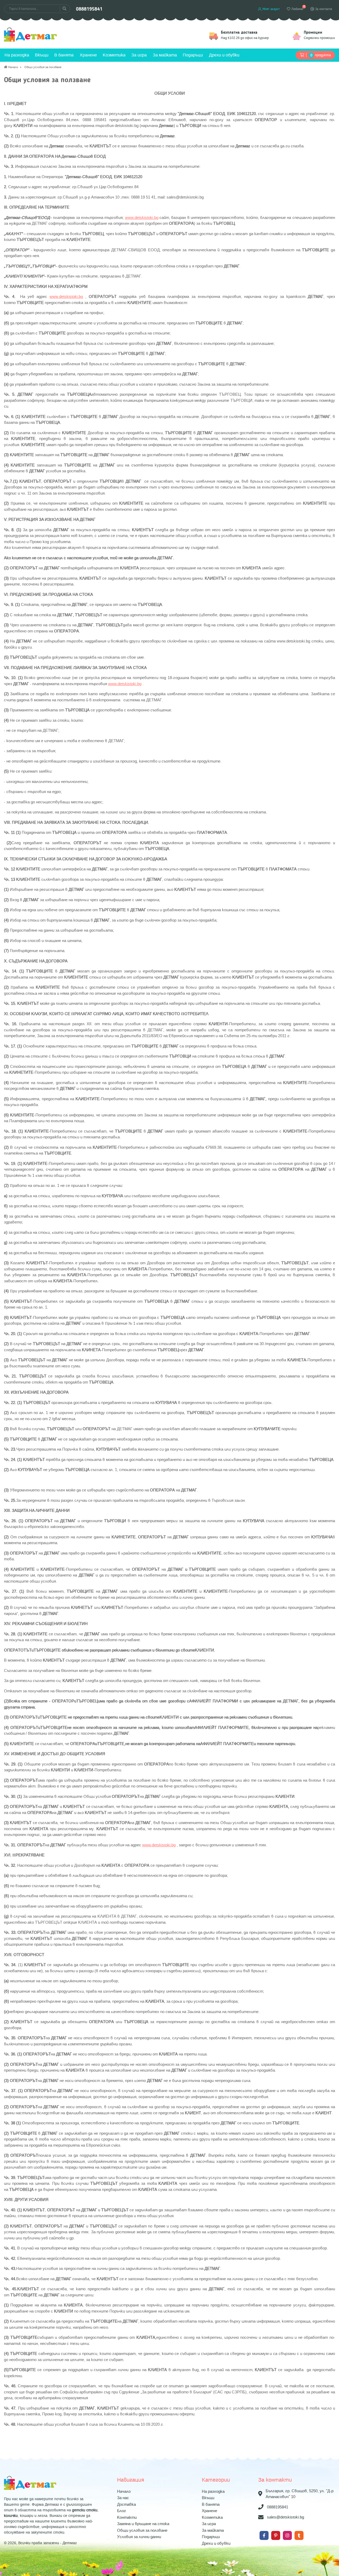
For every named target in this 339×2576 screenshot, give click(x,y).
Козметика (114, 55)
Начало (124, 2491)
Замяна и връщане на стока (143, 2524)
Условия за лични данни (139, 2537)
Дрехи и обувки (224, 55)
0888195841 (89, 9)
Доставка (126, 2504)
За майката (165, 55)
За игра (139, 55)
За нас (123, 2498)
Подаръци (193, 55)
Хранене (88, 55)
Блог (122, 2511)
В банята (64, 55)
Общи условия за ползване (142, 2530)
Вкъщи (42, 55)
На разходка (17, 55)
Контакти (127, 2517)
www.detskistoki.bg (142, 218)
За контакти (323, 9)
